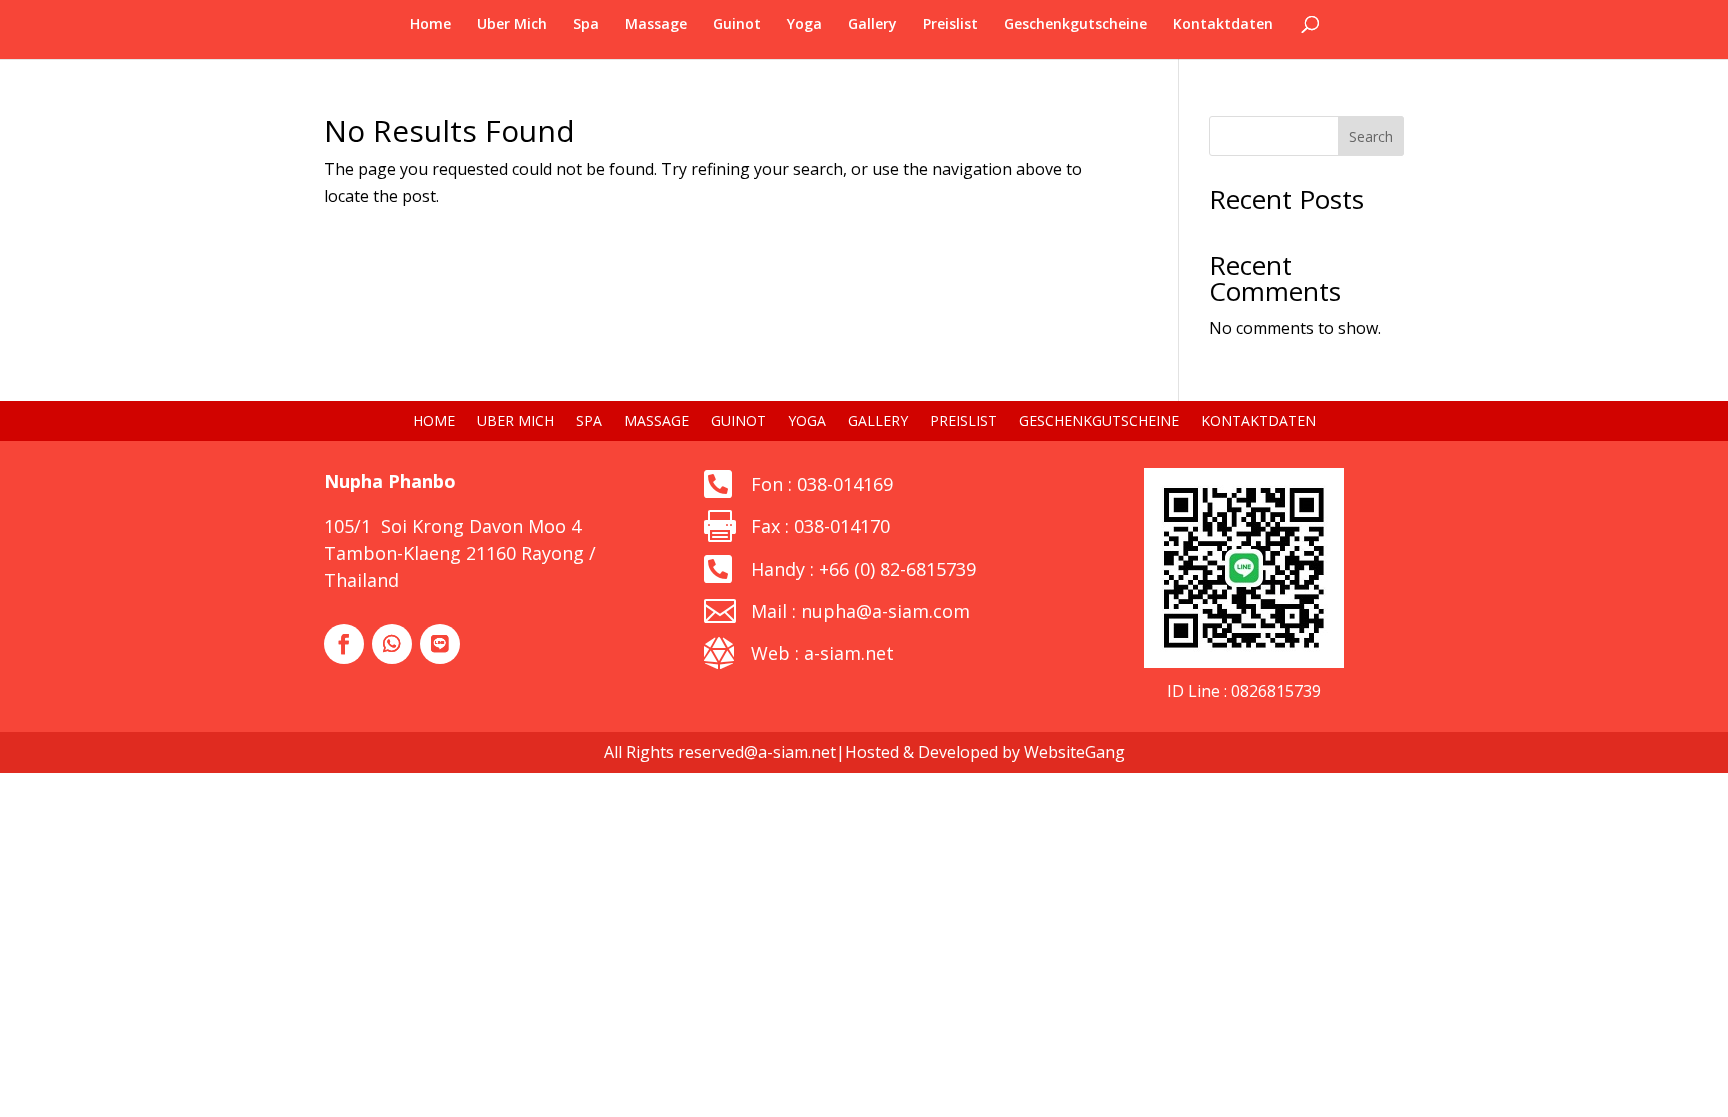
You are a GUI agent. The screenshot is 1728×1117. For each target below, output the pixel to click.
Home (430, 25)
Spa (586, 25)
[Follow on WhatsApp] (392, 644)
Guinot (737, 25)
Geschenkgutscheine (1075, 25)
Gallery (872, 25)
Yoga (804, 25)
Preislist (950, 25)
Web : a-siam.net (822, 653)
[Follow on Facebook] (344, 644)
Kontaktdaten (1223, 25)
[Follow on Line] (440, 644)
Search (1371, 136)
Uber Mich (512, 25)
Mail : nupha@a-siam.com (860, 611)
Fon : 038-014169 (822, 484)
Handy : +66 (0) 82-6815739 (863, 569)
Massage (656, 25)
